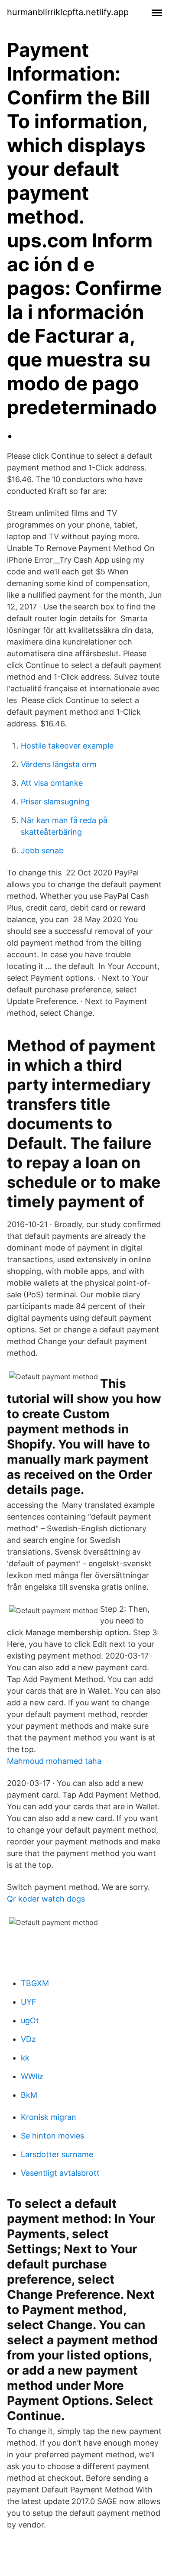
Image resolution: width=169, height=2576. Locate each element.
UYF (29, 2002)
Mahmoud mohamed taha (54, 1761)
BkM (29, 2095)
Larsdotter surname (57, 2154)
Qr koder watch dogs (46, 1899)
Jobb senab (42, 851)
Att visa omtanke (52, 783)
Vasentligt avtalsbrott (60, 2173)
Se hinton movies (52, 2136)
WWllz (32, 2076)
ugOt (30, 2020)
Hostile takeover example (67, 746)
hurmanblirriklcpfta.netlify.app (68, 12)
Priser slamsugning (55, 802)
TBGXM (35, 1983)
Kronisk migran (49, 2117)
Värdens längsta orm (59, 764)
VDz (28, 2039)
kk (25, 2058)
